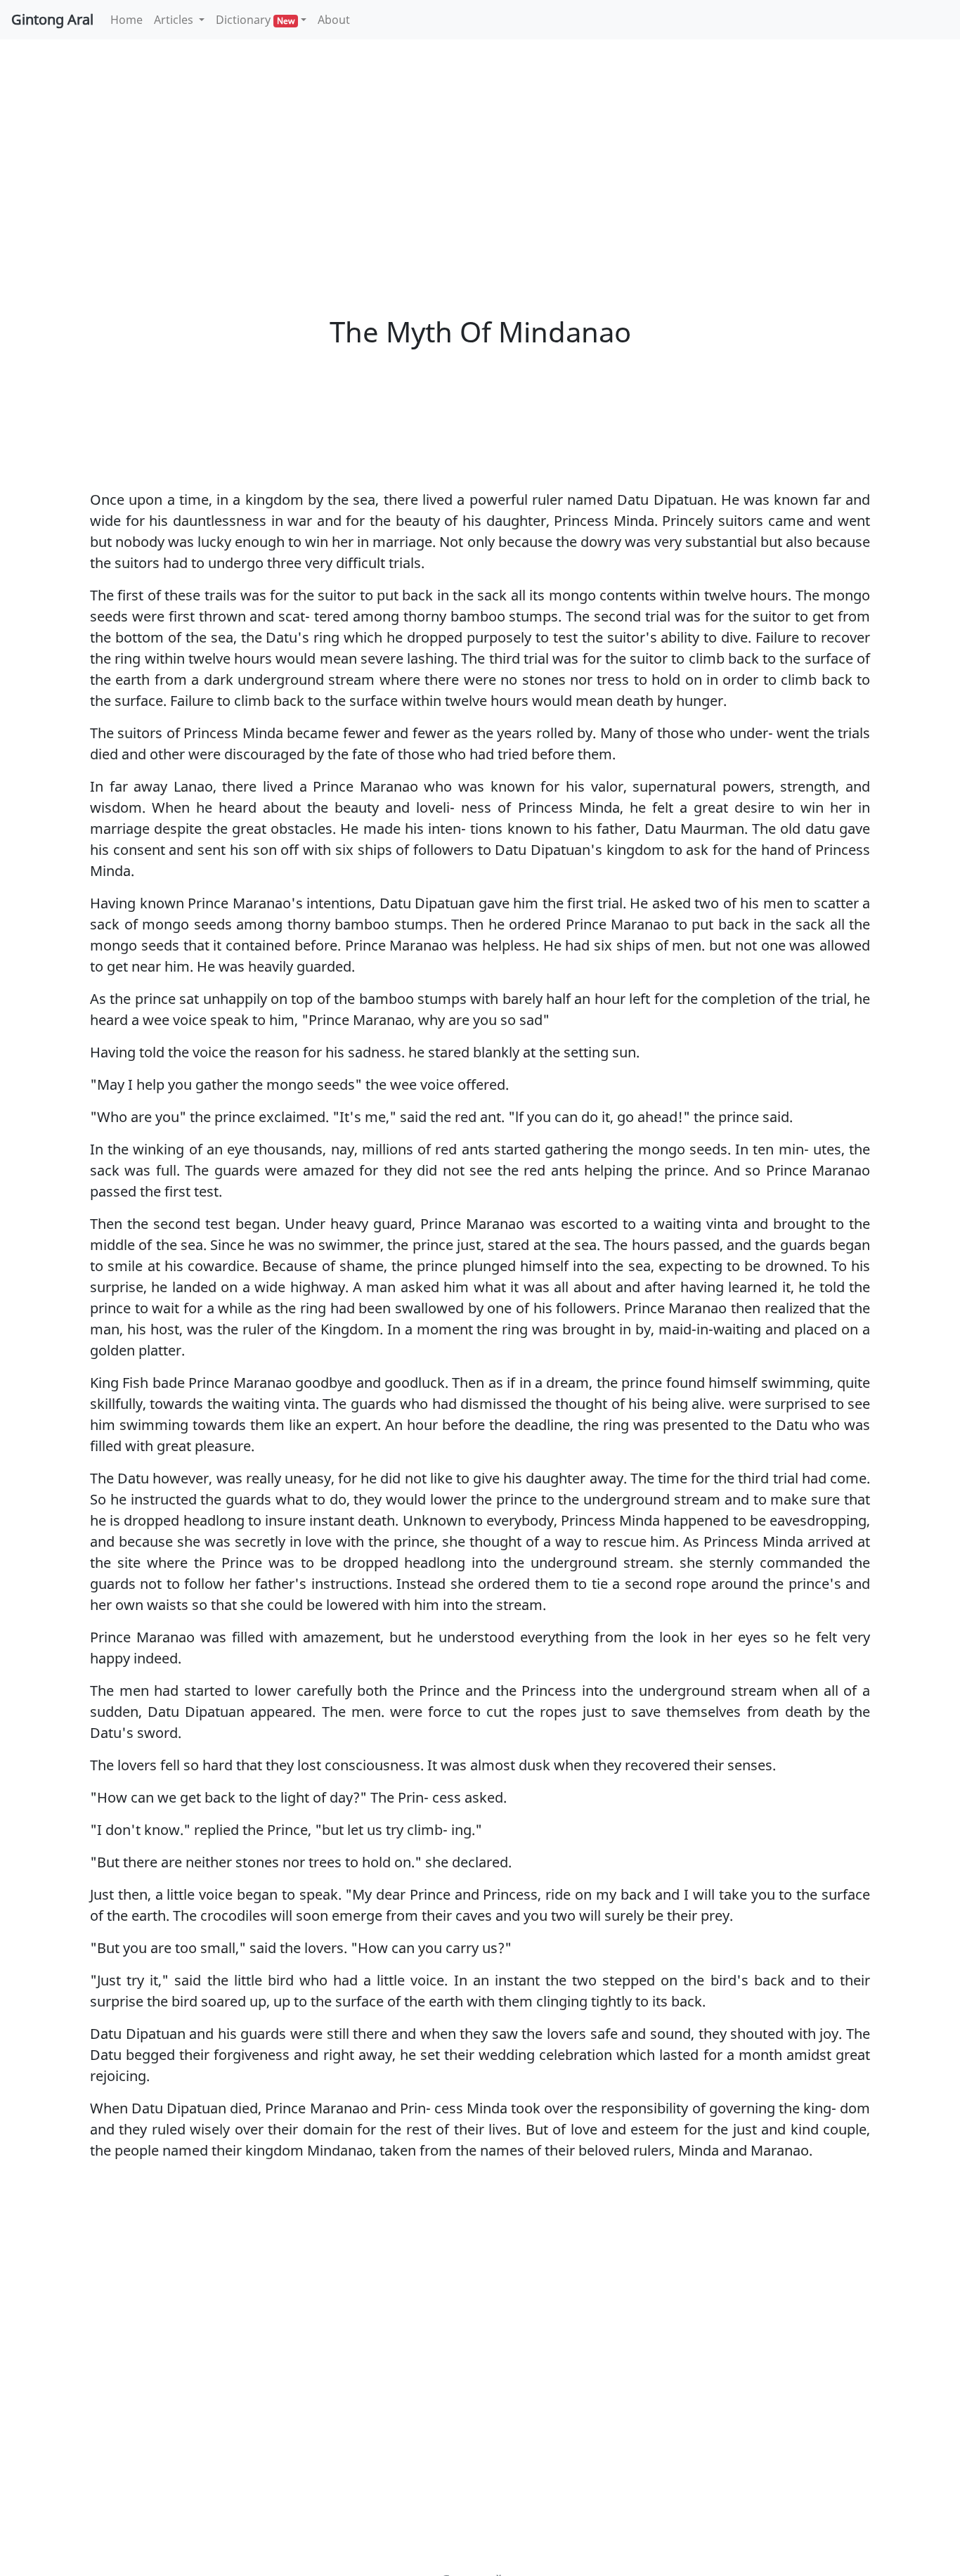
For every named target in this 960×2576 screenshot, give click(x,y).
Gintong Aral (52, 19)
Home (129, 19)
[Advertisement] (480, 155)
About (334, 20)
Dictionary (255, 20)
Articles (175, 20)
